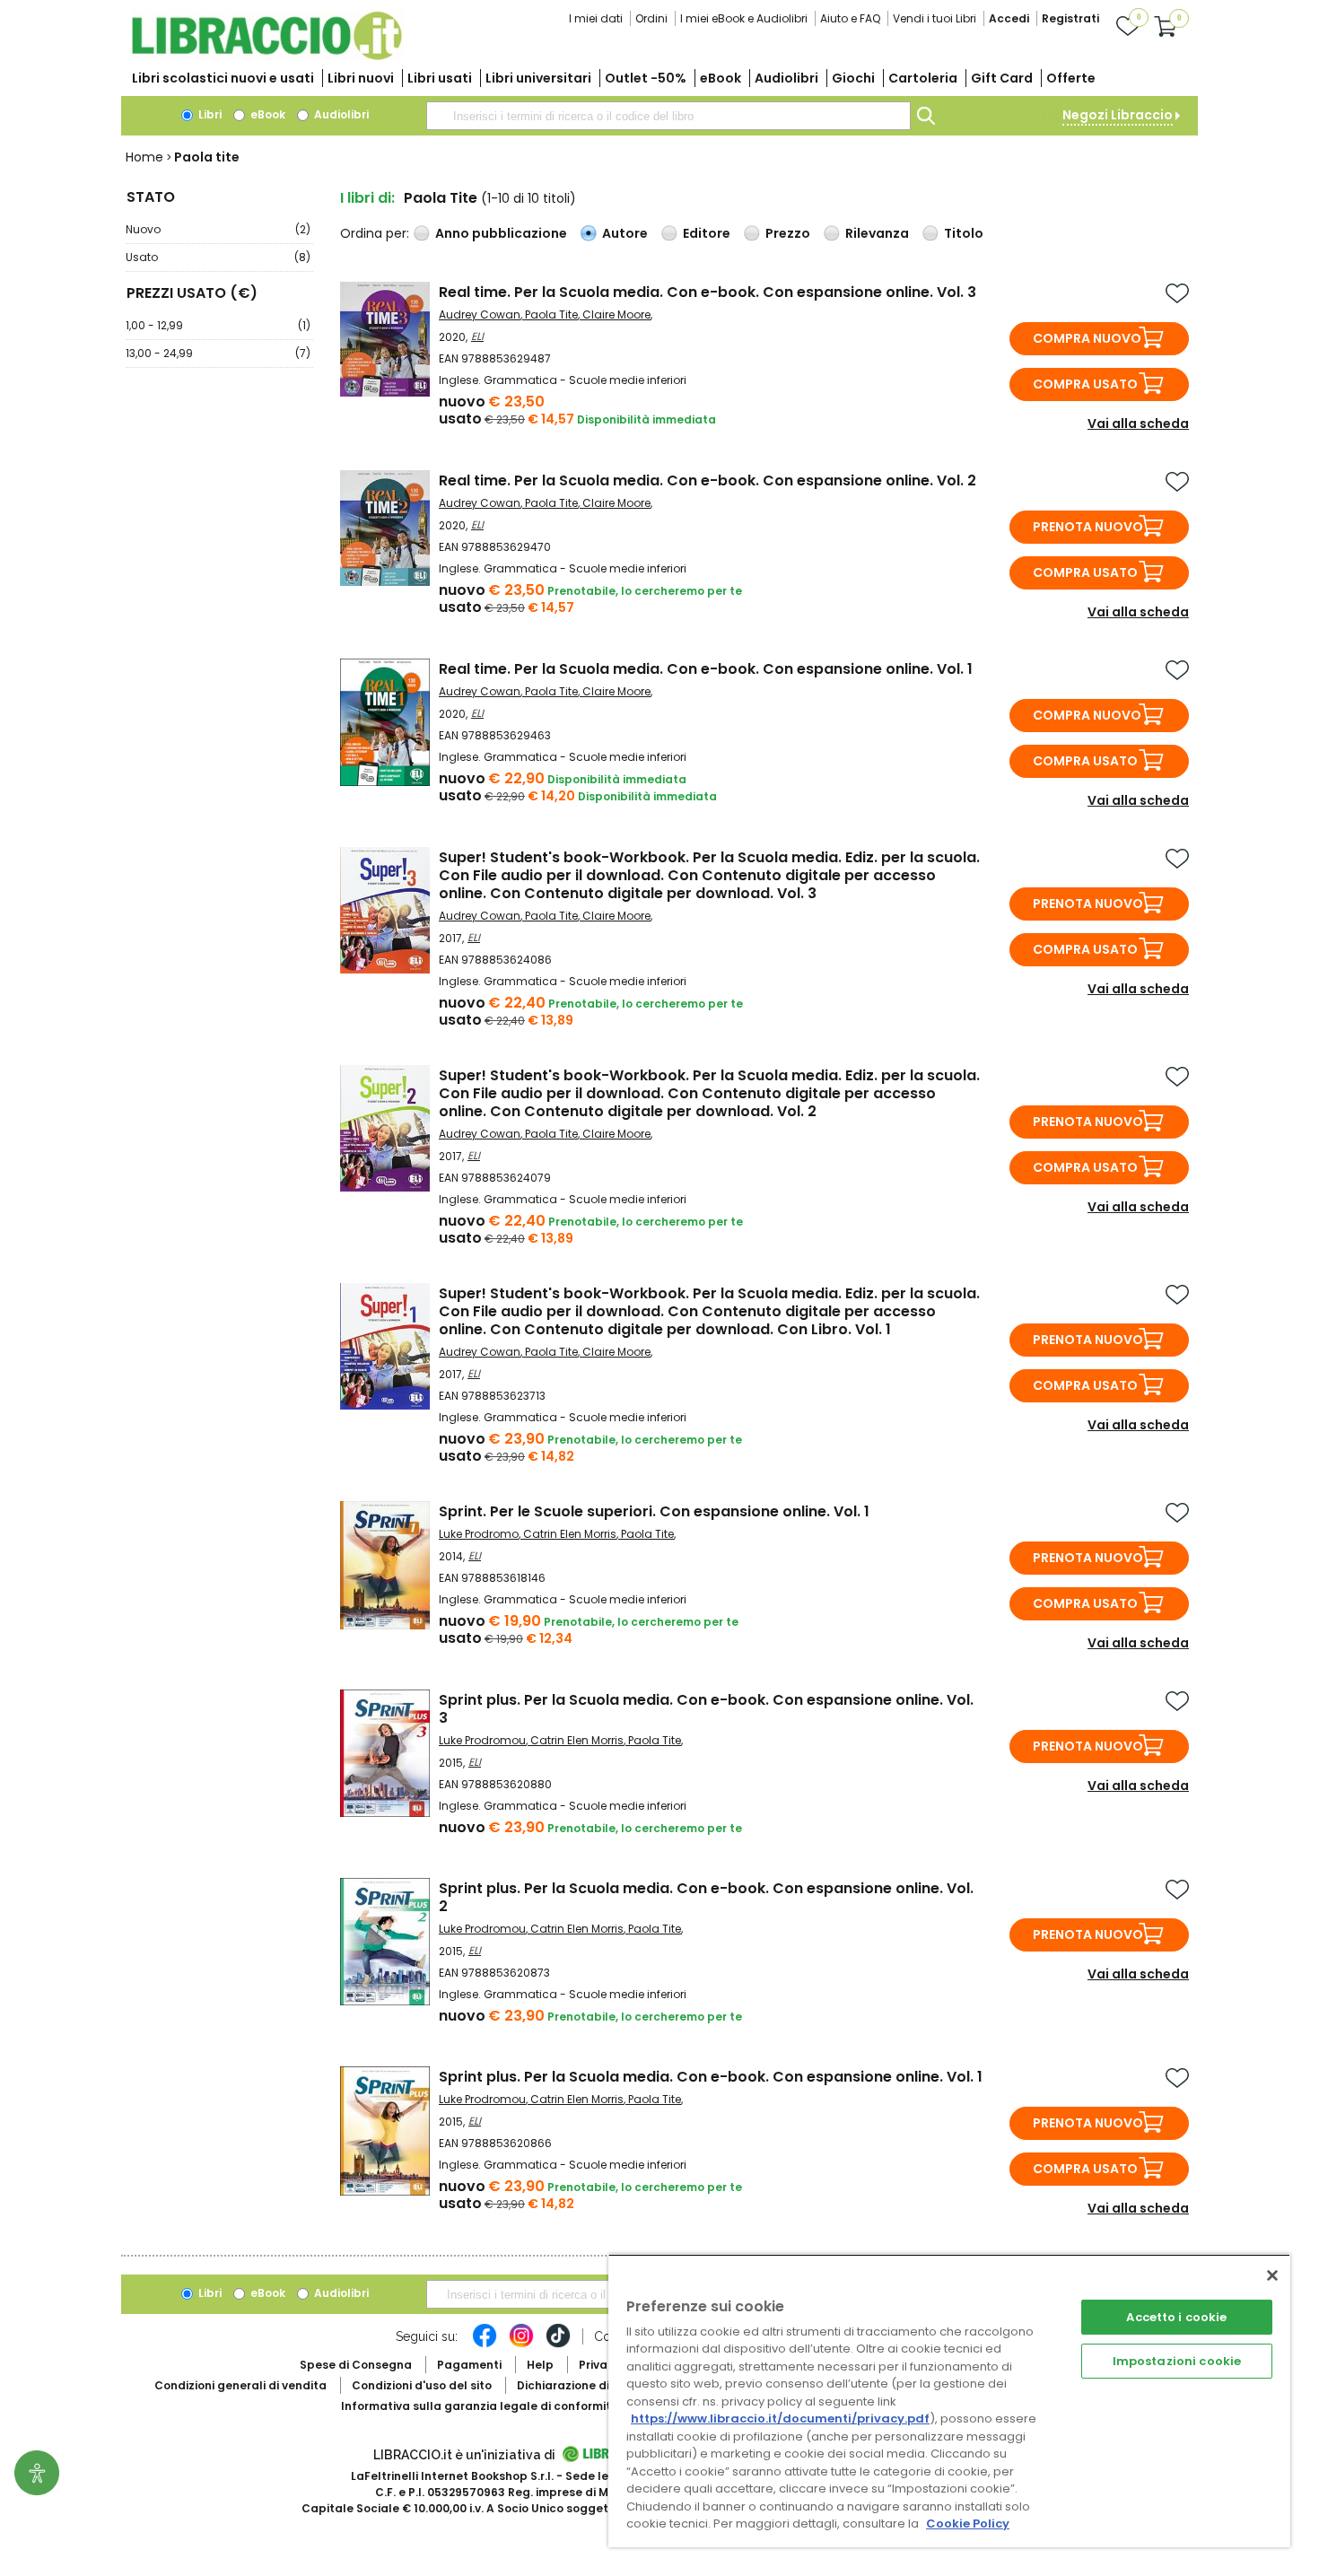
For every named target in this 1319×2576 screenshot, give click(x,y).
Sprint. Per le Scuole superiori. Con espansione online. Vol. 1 (654, 1511)
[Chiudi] (1272, 2275)
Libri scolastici (223, 78)
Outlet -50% (646, 78)
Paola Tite (551, 314)
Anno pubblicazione (501, 233)
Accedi (1009, 18)
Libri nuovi (361, 78)
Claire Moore (616, 314)
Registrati (1070, 18)
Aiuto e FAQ (850, 18)
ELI (477, 336)
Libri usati (440, 78)
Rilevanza (877, 233)
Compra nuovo (1087, 338)
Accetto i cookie (1176, 2317)
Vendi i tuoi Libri (935, 18)
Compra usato (1085, 384)
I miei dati (596, 18)
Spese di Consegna (356, 2365)
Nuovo (218, 229)
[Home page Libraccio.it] (266, 56)
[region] (949, 2401)
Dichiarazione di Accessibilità (602, 2385)
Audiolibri (786, 78)
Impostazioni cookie (1177, 2361)
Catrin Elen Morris (570, 1534)
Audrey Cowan (480, 314)
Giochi (853, 78)
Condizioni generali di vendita (240, 2385)
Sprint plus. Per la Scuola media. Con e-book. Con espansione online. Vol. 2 (706, 1897)
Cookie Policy (968, 2524)
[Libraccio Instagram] (521, 2345)
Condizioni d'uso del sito (422, 2385)
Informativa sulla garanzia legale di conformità (480, 2406)
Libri (209, 114)
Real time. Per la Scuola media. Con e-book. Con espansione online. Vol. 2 (708, 480)
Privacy (600, 2365)
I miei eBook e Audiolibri (744, 18)
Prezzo (788, 233)
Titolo (964, 233)
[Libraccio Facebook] (485, 2345)
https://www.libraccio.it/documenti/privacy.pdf (780, 2419)
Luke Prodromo (479, 1534)
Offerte (1071, 78)
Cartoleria (923, 78)
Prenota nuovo (1088, 527)
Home (144, 157)
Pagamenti (469, 2365)
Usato (218, 257)
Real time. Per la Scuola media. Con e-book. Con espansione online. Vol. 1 (706, 669)
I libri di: (367, 198)
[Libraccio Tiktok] (558, 2345)
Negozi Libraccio (1118, 115)
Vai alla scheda (1138, 424)
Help (540, 2365)
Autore (625, 233)
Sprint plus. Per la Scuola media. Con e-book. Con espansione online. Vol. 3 (706, 1709)
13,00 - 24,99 (218, 353)
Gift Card (1002, 78)
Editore (707, 233)
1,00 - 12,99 (218, 325)
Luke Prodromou (482, 1740)
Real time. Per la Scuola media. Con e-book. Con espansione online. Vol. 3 (708, 292)
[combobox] (668, 116)
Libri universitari (538, 78)
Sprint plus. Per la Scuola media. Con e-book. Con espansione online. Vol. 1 (711, 2077)
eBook (721, 78)
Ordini (651, 18)
